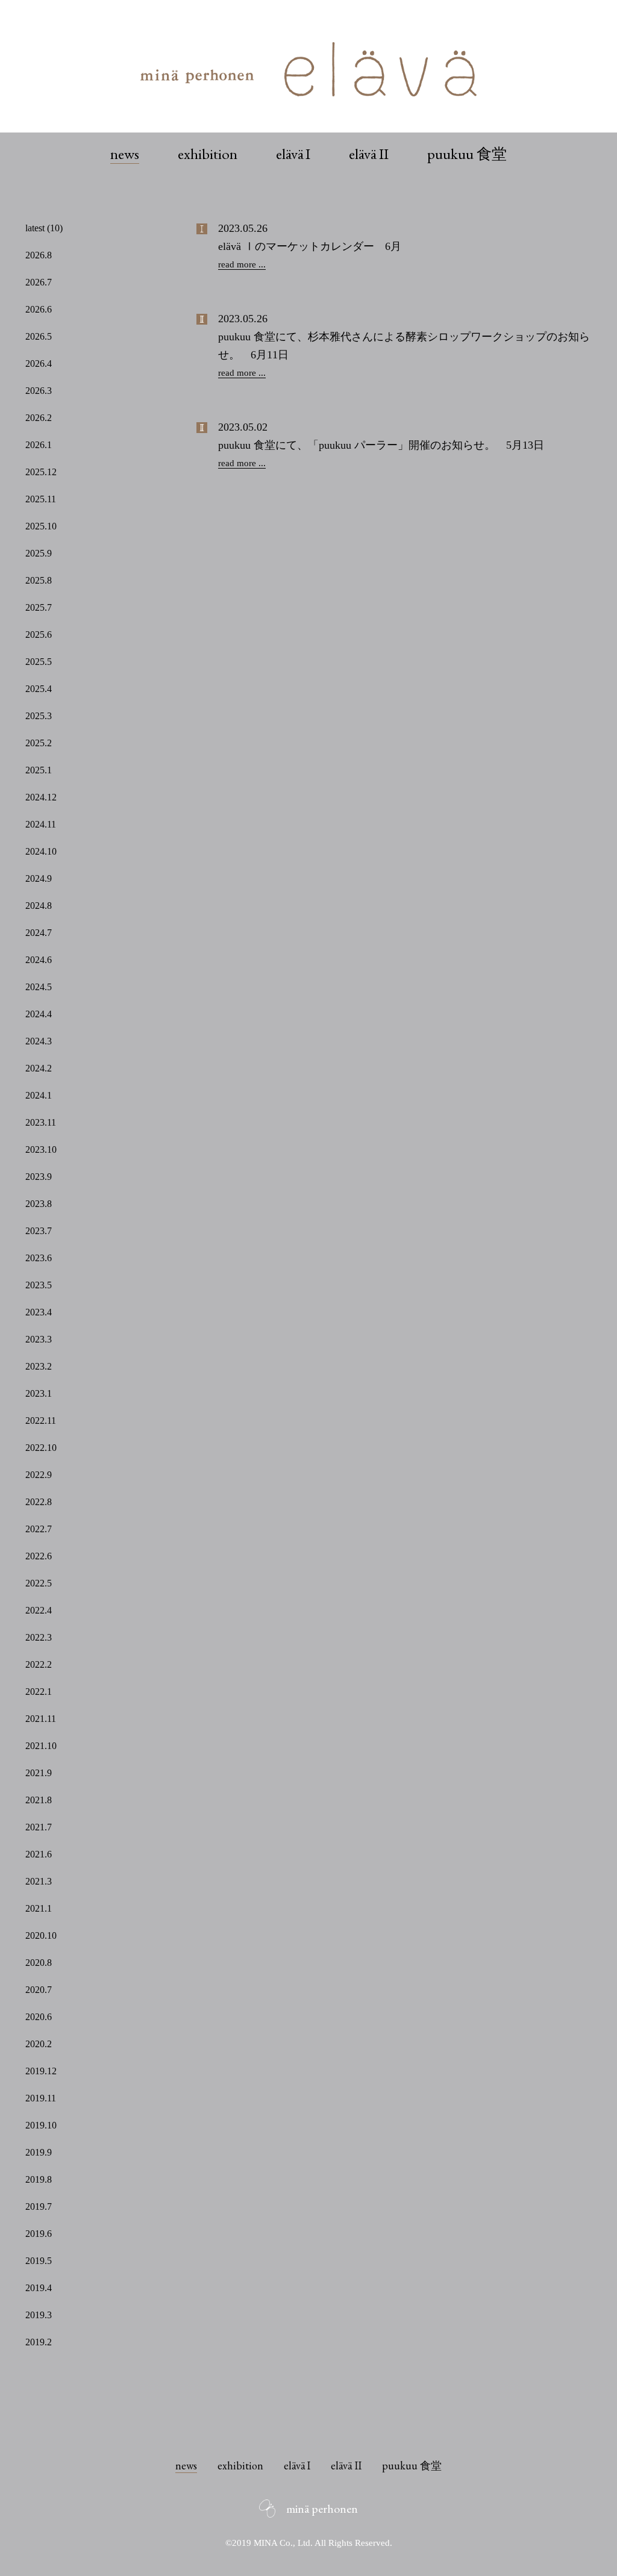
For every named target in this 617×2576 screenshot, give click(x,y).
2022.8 (39, 1502)
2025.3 (39, 716)
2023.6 (39, 1258)
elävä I (293, 154)
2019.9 (39, 2152)
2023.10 (41, 1149)
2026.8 (39, 255)
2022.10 (41, 1448)
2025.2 (39, 743)
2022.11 (41, 1421)
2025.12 (41, 472)
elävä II (369, 154)
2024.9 (39, 878)
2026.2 (39, 418)
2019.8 (39, 2179)
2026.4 (39, 363)
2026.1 (39, 445)
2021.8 (39, 1800)
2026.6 (39, 309)
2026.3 (39, 391)
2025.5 (39, 662)
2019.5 (39, 2261)
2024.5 (39, 987)
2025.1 (39, 770)
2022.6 (39, 1556)
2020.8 (39, 1963)
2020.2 (39, 2044)
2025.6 (39, 635)
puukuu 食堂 (467, 154)
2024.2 (39, 1068)
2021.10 (41, 1746)
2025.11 (41, 499)
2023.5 (39, 1285)
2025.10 (41, 526)
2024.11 (41, 824)
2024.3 (39, 1041)
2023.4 (39, 1312)
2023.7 (39, 1231)
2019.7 (39, 2206)
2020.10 (41, 1935)
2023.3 (39, 1339)
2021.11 (41, 1719)
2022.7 (39, 1529)
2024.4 (39, 1014)
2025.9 (39, 553)
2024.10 (41, 851)
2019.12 (41, 2071)
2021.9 (39, 1773)
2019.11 (41, 2098)
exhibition (208, 154)
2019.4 (39, 2288)
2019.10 (41, 2125)
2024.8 (39, 906)
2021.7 (39, 1827)
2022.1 (39, 1692)
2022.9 (39, 1475)
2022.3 (39, 1637)
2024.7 (39, 933)
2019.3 (39, 2315)
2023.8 (39, 1204)
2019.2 (39, 2342)
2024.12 (41, 797)
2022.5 (39, 1583)
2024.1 (39, 1095)
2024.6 (39, 960)
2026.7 (39, 282)
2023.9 (39, 1177)
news (125, 154)
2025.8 (39, 580)
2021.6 (39, 1854)
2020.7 (39, 1990)
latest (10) (44, 228)
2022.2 (39, 1664)
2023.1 (39, 1393)
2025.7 (39, 607)
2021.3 (39, 1881)
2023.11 (41, 1122)
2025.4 (39, 689)
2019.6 (39, 2234)
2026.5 (39, 336)
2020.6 (39, 2017)
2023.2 (39, 1366)
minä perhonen (322, 2509)
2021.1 (39, 1908)
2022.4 (39, 1610)
